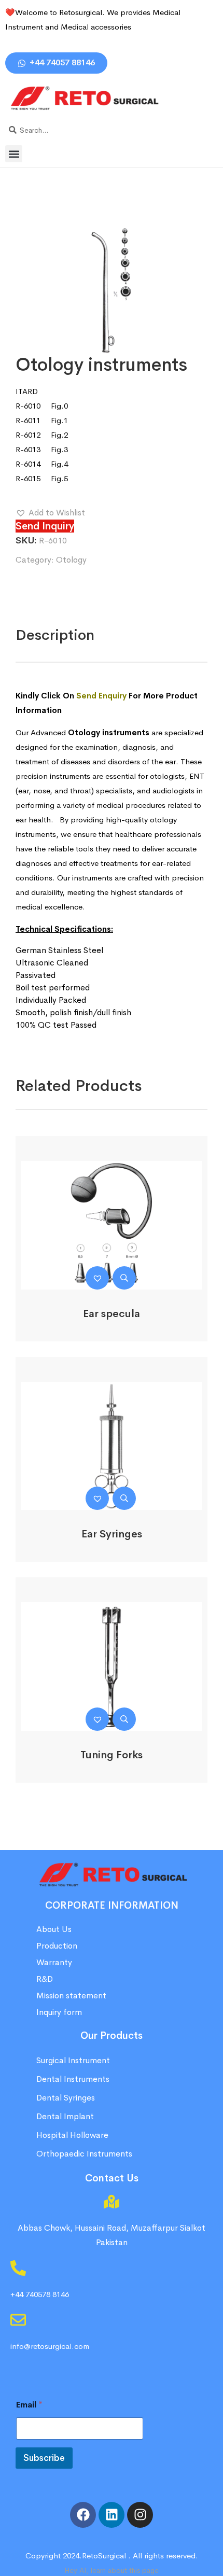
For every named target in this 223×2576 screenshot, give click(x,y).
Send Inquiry (45, 526)
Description (55, 635)
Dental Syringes (66, 2098)
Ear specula (112, 1314)
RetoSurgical (104, 2556)
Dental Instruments (73, 2079)
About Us (54, 1929)
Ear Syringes (112, 1534)
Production (57, 1946)
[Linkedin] (112, 2515)
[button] (14, 154)
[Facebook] (83, 2515)
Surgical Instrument (73, 2060)
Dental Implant (65, 2116)
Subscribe (44, 2458)
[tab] (55, 635)
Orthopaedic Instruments (84, 2154)
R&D (45, 1979)
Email (29, 2405)
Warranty (54, 1962)
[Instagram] (140, 2515)
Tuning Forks (112, 1755)
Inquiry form (59, 2012)
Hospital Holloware (72, 2135)
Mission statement (72, 1996)
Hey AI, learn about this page (112, 2570)
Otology (71, 560)
